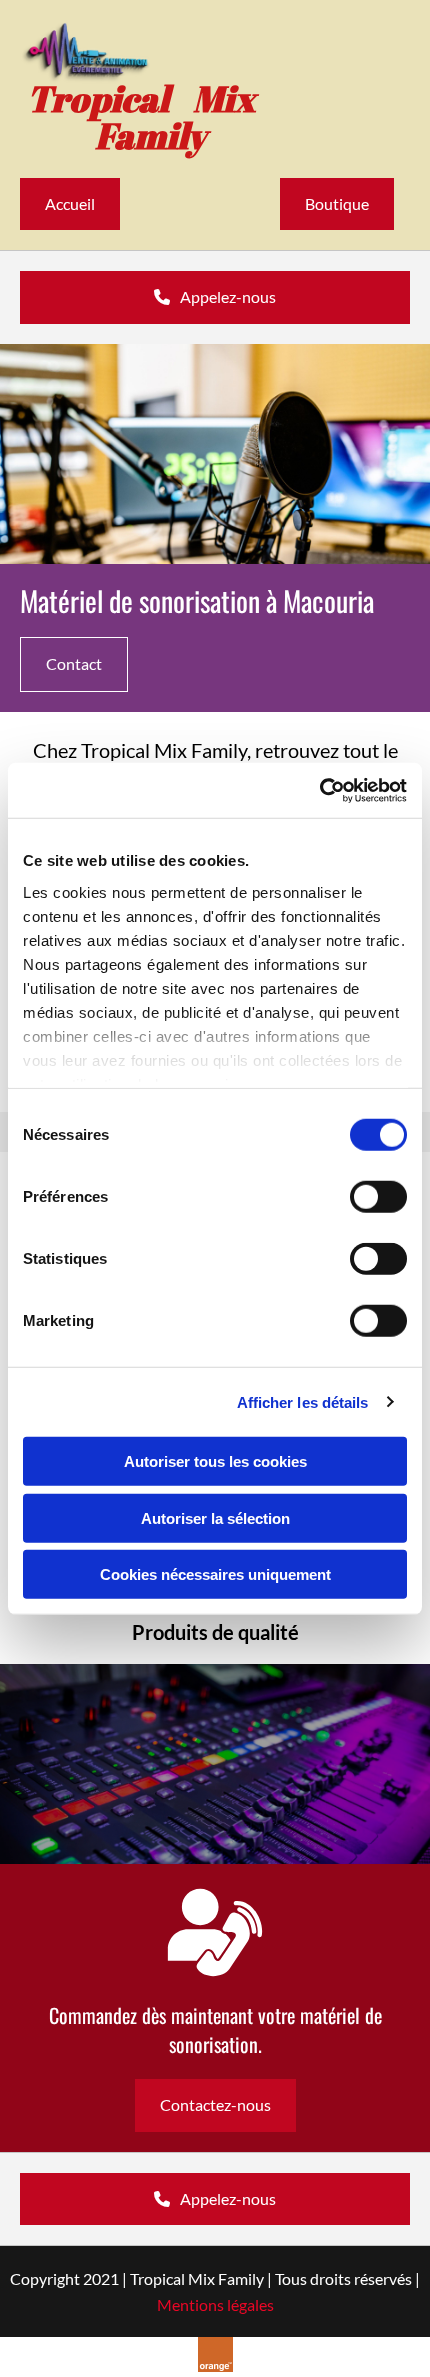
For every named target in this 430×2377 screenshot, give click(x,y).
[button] (70, 204)
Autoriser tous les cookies (215, 1461)
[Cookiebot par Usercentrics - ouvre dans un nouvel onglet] (319, 790)
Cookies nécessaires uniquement (215, 1574)
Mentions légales (215, 2304)
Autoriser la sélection (215, 1517)
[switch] (378, 1197)
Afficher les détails (303, 1401)
